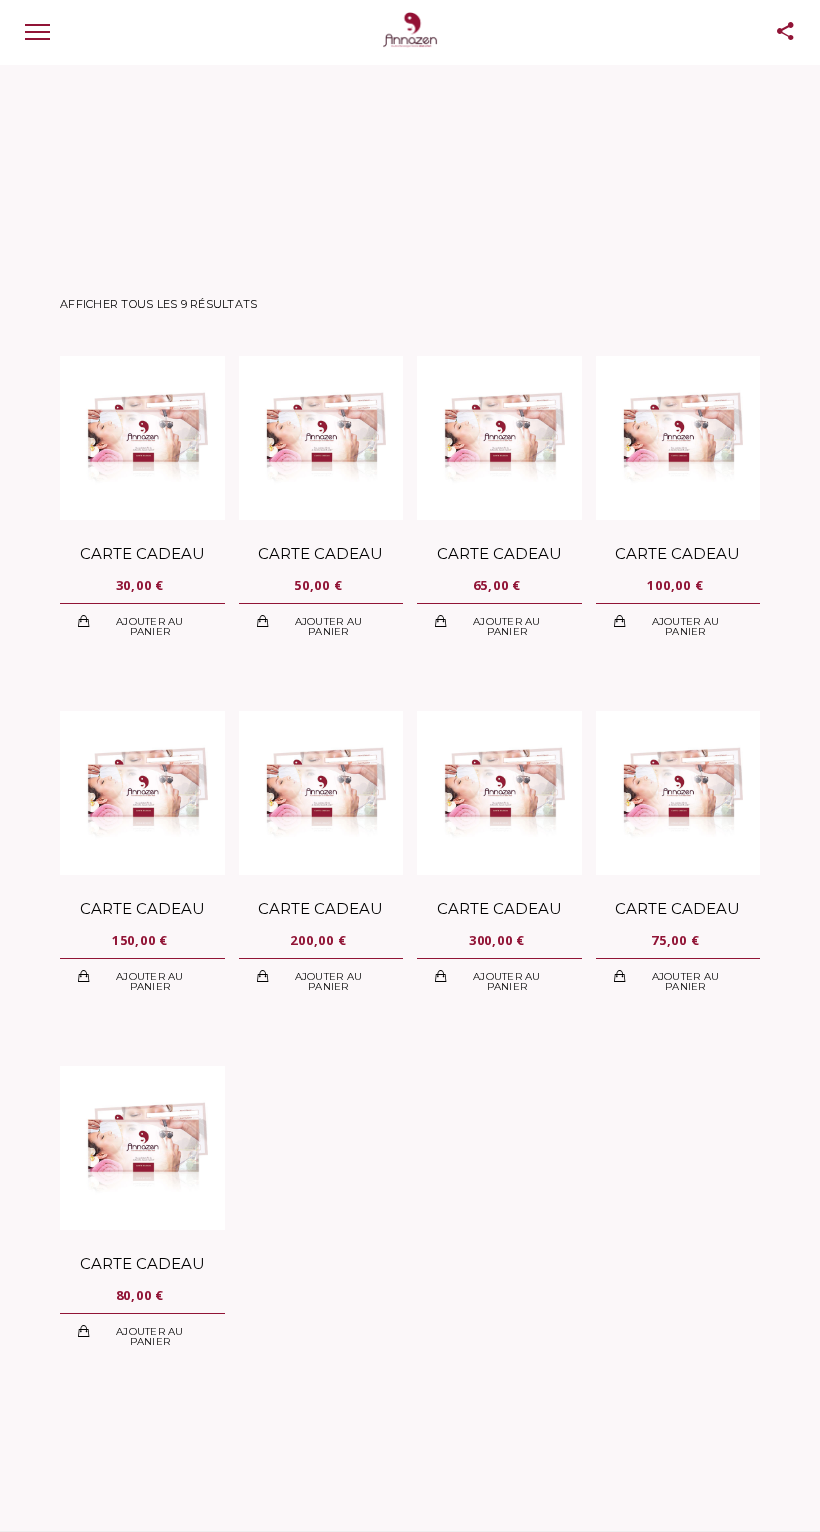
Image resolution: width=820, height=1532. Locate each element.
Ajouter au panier (150, 626)
